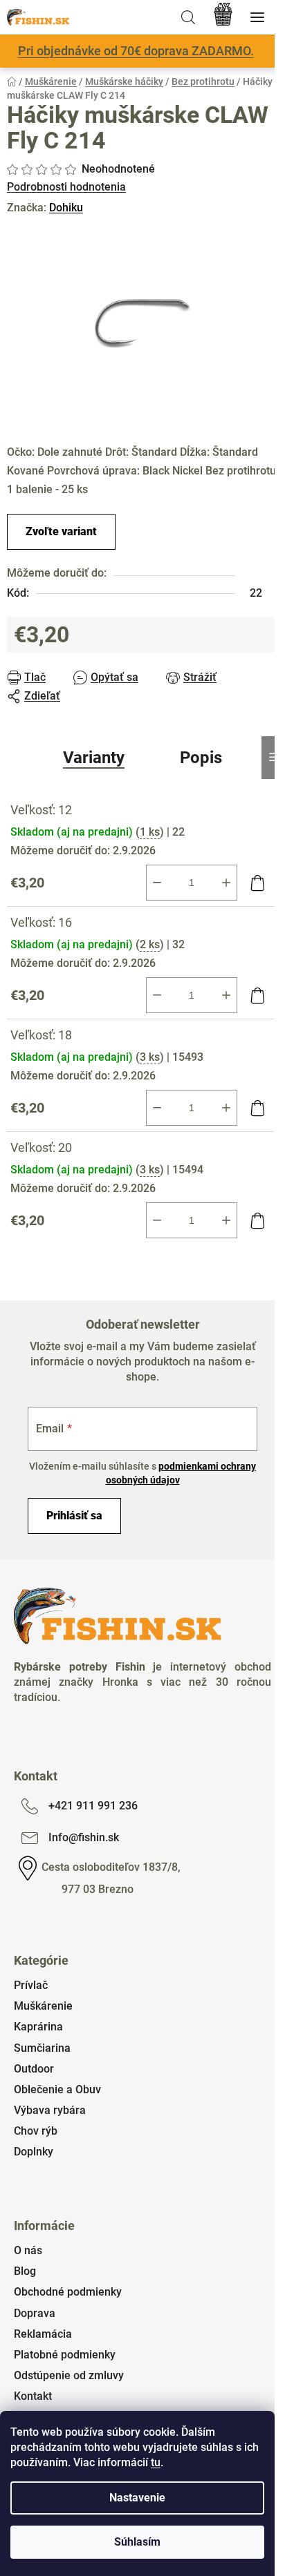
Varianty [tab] (94, 758)
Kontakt (33, 2396)
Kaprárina (38, 2027)
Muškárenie (43, 2006)
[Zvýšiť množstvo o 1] (226, 883)
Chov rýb (36, 2131)
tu (156, 2462)
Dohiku (66, 208)
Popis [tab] (201, 758)
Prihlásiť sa (74, 1516)
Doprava (35, 2313)
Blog (25, 2271)
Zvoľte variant (61, 531)
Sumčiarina (42, 2048)
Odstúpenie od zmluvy (69, 2375)
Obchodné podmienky (68, 2292)
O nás (28, 2250)
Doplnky (34, 2152)
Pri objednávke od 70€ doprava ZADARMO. (136, 51)
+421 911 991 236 (93, 1806)
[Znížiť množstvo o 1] (157, 883)
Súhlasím (137, 2542)
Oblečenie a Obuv (57, 2089)
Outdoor (34, 2069)
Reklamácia (43, 2334)
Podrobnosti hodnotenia (66, 187)
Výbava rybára (50, 2110)
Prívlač (31, 1985)
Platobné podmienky (65, 2355)
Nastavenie (137, 2498)
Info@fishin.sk (84, 1837)
